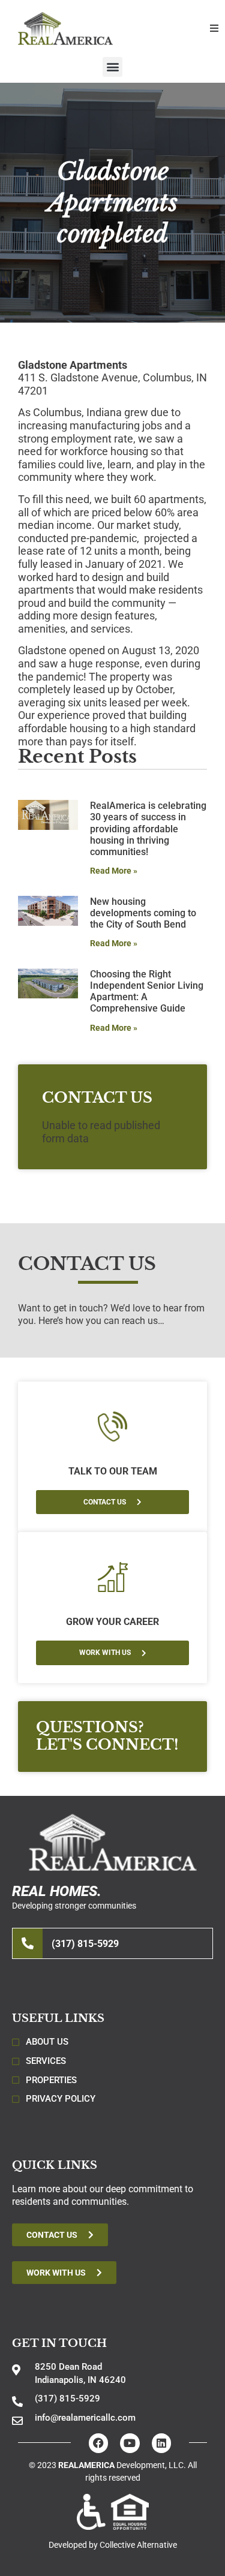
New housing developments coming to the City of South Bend (143, 913)
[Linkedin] (161, 2443)
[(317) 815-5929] (28, 1943)
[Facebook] (98, 2443)
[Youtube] (130, 2443)
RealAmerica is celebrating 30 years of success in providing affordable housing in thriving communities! (148, 829)
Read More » (114, 871)
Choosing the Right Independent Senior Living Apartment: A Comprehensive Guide (147, 991)
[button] (214, 28)
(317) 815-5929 (85, 1944)
